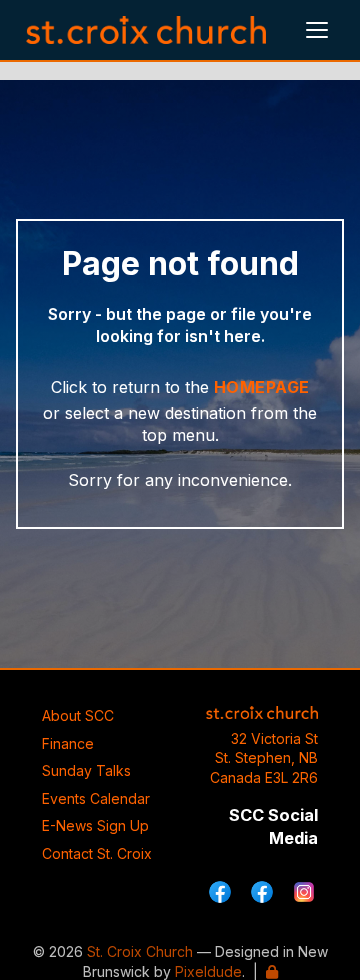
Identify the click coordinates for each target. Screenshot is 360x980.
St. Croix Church (140, 951)
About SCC (78, 715)
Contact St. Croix (97, 853)
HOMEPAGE (262, 387)
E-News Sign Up (95, 825)
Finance (68, 743)
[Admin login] (272, 971)
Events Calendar (96, 798)
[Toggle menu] (317, 30)
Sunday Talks (86, 770)
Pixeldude (208, 971)
